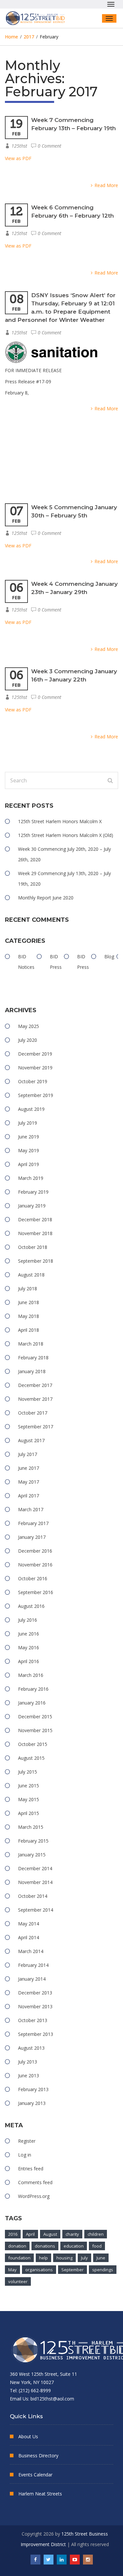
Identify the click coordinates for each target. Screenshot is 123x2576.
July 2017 (28, 1454)
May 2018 (29, 1316)
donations (45, 2246)
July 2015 (28, 1772)
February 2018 (33, 1358)
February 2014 (33, 1965)
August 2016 (31, 1606)
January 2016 (32, 1703)
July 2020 (28, 1040)
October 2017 (33, 1413)
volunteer (18, 2281)
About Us (28, 2436)
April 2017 (29, 1496)
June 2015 (29, 1786)
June (101, 2258)
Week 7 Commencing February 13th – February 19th (73, 124)
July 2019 (28, 1123)
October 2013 (33, 2020)
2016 (13, 2234)
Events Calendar (35, 2475)
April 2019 (29, 1164)
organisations (39, 2270)
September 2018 (36, 1261)
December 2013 (35, 1993)
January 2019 (32, 1206)
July (84, 2258)
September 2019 (36, 1095)
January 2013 (32, 2103)
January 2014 (32, 1979)
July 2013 (28, 2062)
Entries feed (31, 2169)
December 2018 (35, 1219)
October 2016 (33, 1578)
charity (72, 2234)
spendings (103, 2270)
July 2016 (28, 1620)
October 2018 (33, 1247)
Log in (25, 2155)
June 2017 (29, 1468)
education (74, 2246)
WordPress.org (34, 2196)
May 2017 (29, 1482)
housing (64, 2258)
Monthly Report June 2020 (46, 898)
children (96, 2234)
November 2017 (35, 1399)
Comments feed (35, 2182)
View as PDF (18, 158)
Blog (109, 956)
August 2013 (31, 2048)
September (72, 2270)
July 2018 (28, 1288)
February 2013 (33, 2089)
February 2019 (33, 1192)
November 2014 (35, 1882)
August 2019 (31, 1109)
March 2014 (31, 1951)
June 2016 (29, 1634)
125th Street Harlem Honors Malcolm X (60, 821)
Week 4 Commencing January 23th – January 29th (74, 588)
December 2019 (35, 1054)
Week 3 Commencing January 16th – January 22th (74, 675)
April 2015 (29, 1813)
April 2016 (29, 1661)
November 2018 (35, 1233)
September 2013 (36, 2034)
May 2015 (29, 1799)
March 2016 (31, 1675)
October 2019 (33, 1081)
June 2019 (29, 1137)
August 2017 (31, 1440)
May (12, 2270)
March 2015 (31, 1827)
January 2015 (32, 1855)
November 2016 (35, 1565)
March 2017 (31, 1509)
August (50, 2234)
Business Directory (38, 2456)
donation (17, 2246)
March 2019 (31, 1178)
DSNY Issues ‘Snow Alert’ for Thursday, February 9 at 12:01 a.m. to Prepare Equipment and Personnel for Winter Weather (60, 308)
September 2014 (36, 1910)
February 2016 (33, 1689)
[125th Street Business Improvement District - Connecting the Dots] (38, 18)
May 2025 (29, 1026)
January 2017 (32, 1537)
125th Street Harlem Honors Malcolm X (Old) (66, 835)
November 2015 (35, 1730)
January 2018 (32, 1371)
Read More (106, 185)
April (30, 2234)
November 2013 (35, 2006)
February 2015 (33, 1841)
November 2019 (35, 1068)
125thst (19, 146)
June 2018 (29, 1302)
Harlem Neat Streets (40, 2494)
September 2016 (36, 1592)
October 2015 (33, 1744)
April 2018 (29, 1330)
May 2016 (29, 1647)
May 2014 (29, 1924)
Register (27, 2141)
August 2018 (31, 1275)
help (43, 2258)
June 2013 (29, 2075)
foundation (19, 2258)
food (97, 2246)
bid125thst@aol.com (52, 2399)
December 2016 (35, 1551)
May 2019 (29, 1150)
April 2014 (29, 1937)
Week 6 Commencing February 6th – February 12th (72, 212)
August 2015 (31, 1758)
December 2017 (35, 1385)
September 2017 (36, 1427)
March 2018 (31, 1344)
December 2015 (35, 1717)
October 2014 (33, 1896)
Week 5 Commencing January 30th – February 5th (74, 511)
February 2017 (33, 1523)
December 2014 (35, 1868)
